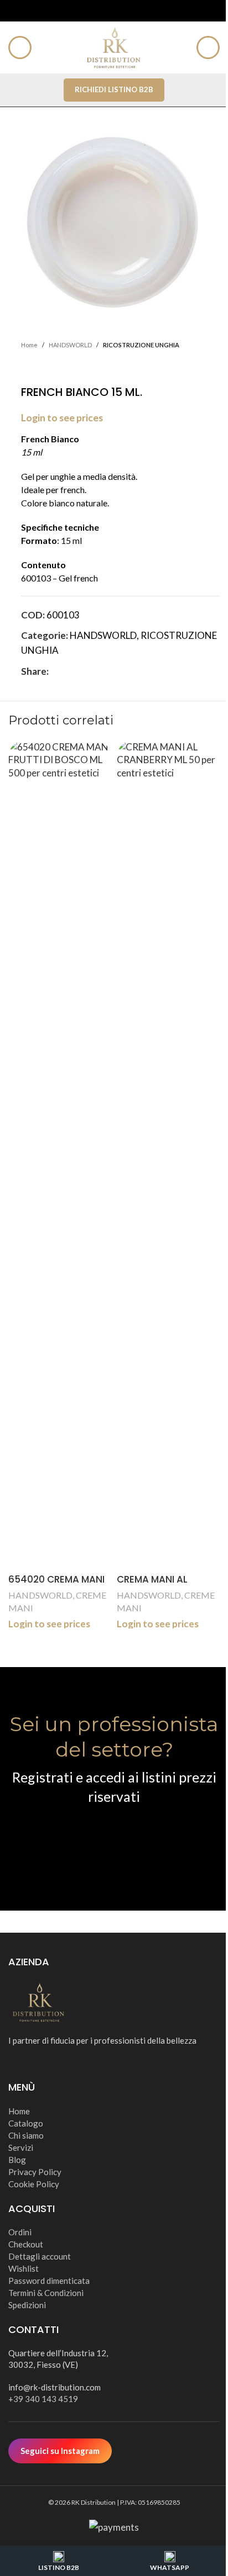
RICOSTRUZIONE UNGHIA (141, 345)
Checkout (26, 2244)
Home (29, 345)
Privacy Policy (35, 2172)
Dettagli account (40, 2256)
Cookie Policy (34, 2184)
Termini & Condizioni (46, 2293)
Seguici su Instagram (60, 2451)
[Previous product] (28, 368)
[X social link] (69, 671)
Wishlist (24, 2268)
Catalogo (26, 2123)
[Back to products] (41, 368)
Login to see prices (62, 418)
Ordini (20, 2232)
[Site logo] (114, 46)
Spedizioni (27, 2305)
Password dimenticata (49, 2281)
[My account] (208, 47)
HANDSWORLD (70, 345)
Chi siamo (26, 2135)
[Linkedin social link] (95, 671)
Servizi (21, 2147)
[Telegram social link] (122, 671)
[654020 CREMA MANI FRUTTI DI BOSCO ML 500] (60, 1155)
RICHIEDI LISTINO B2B (114, 89)
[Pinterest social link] (82, 671)
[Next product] (54, 368)
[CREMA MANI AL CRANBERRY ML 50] (168, 1155)
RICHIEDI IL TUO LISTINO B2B (114, 1839)
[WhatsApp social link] (108, 671)
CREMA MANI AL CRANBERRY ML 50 (158, 1586)
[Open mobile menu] (20, 47)
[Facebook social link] (55, 671)
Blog (17, 2160)
